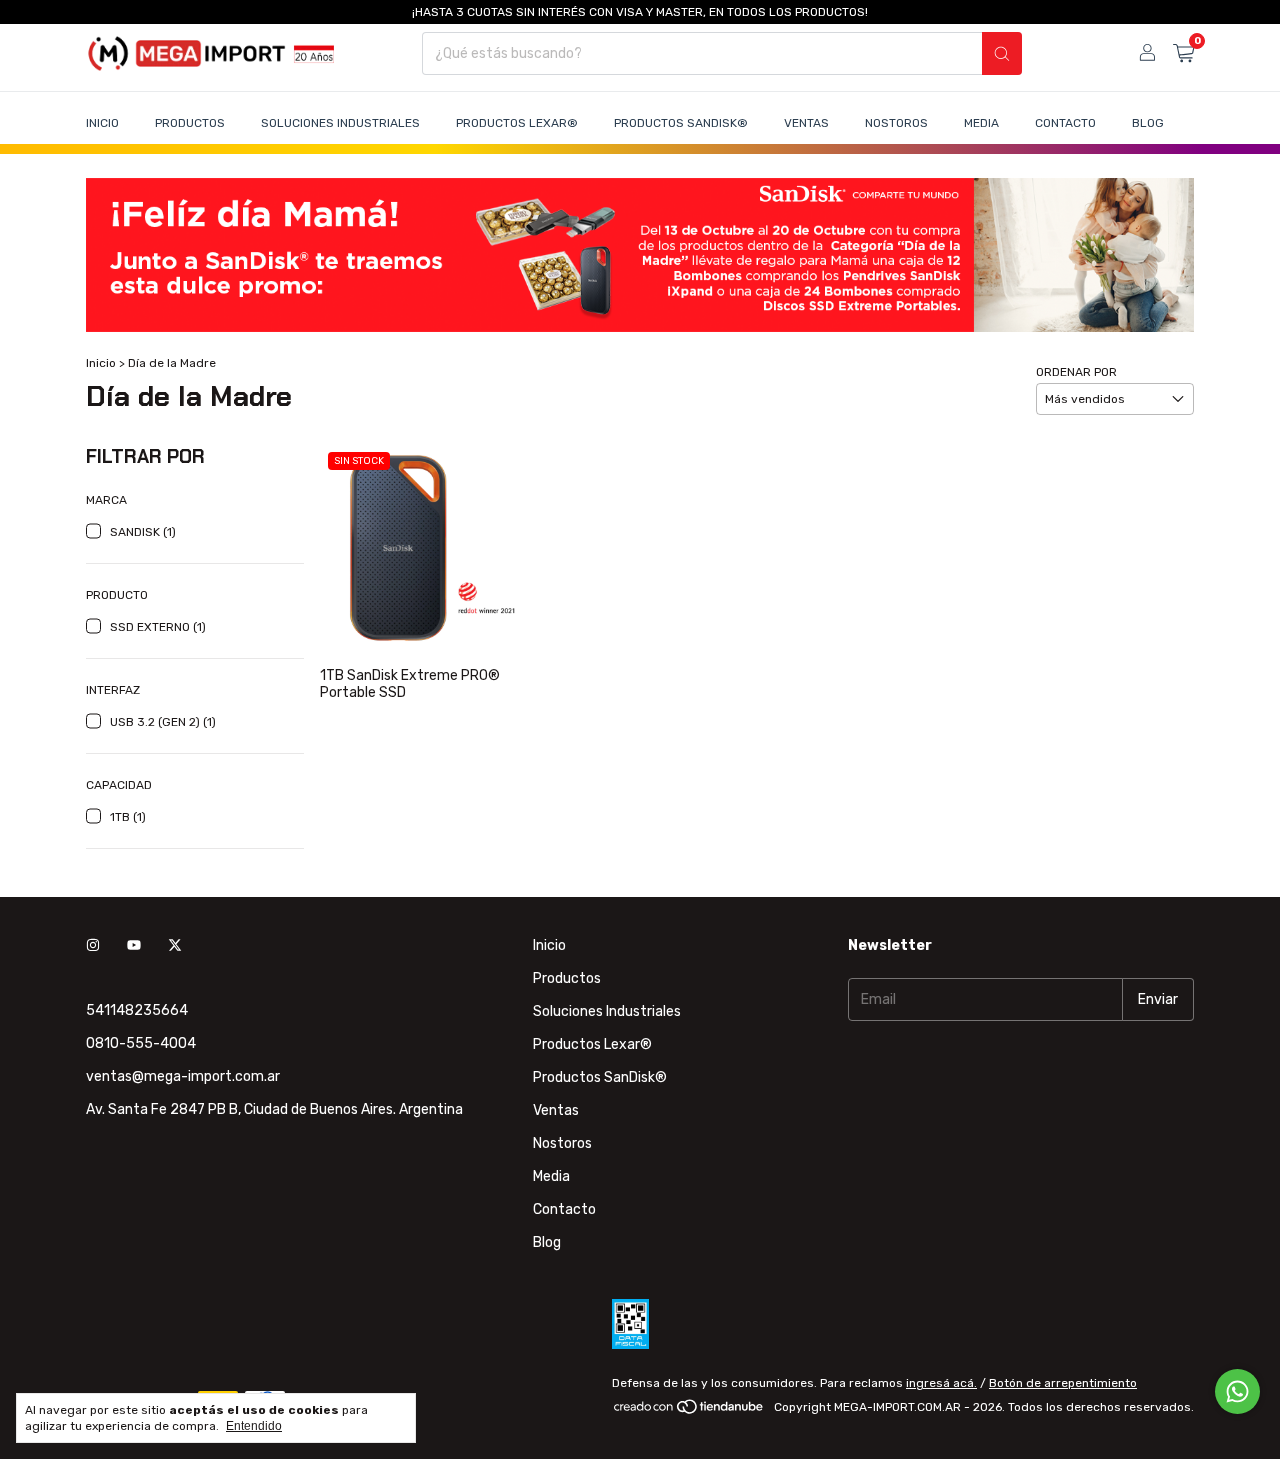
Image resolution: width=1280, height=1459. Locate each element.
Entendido (254, 1426)
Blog (1148, 123)
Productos (190, 123)
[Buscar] (1002, 53)
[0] (1183, 54)
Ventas (806, 123)
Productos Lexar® (517, 123)
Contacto (1065, 123)
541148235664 (137, 1010)
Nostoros (896, 123)
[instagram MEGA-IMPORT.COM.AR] (93, 945)
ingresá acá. (941, 1383)
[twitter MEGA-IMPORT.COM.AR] (175, 945)
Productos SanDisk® (681, 123)
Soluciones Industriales (340, 123)
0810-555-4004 (141, 1043)
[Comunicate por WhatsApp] (1237, 1391)
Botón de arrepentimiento (1063, 1383)
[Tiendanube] (689, 1412)
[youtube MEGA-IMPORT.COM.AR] (134, 945)
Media (981, 123)
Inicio (102, 123)
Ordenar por (1076, 372)
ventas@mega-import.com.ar (183, 1076)
